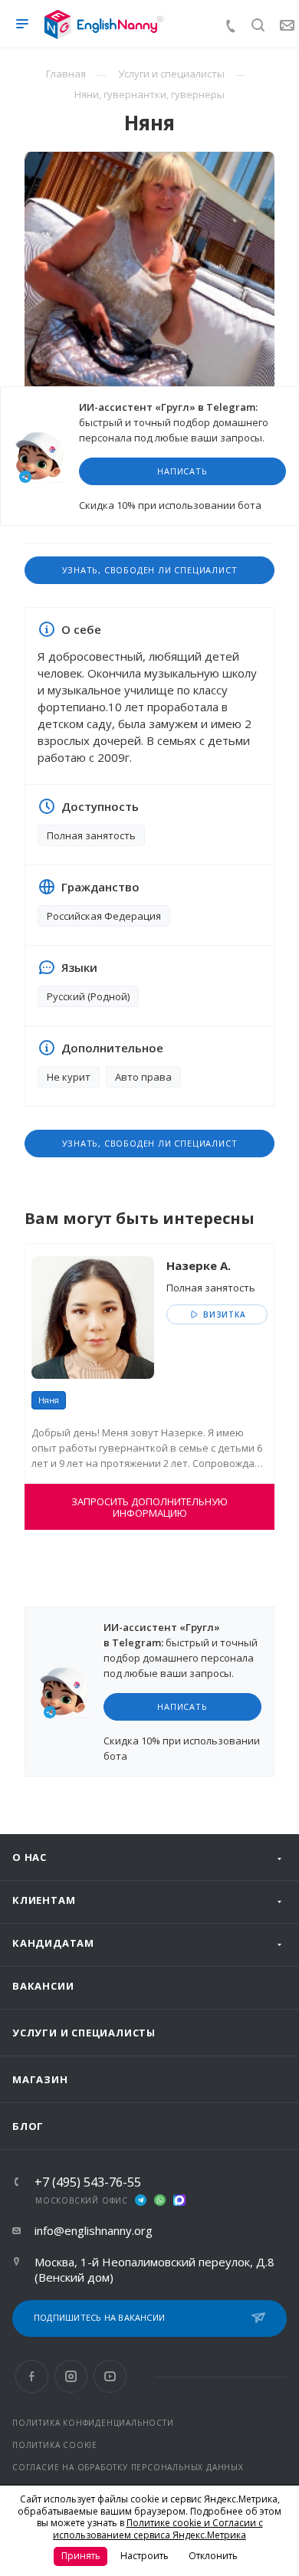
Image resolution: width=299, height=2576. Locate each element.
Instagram (71, 2376)
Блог (28, 2126)
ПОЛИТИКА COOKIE (55, 2445)
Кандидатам (53, 1943)
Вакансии (43, 1986)
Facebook (32, 2376)
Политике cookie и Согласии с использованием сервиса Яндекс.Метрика (158, 2529)
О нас (30, 1857)
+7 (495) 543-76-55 (88, 2182)
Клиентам (44, 1900)
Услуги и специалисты (84, 2033)
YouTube (110, 2376)
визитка (223, 1314)
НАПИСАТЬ (182, 471)
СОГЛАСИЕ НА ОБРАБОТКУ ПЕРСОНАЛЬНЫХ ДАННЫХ (128, 2467)
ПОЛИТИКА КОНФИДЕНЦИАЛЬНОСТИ (93, 2423)
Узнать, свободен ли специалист (150, 570)
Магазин (40, 2079)
